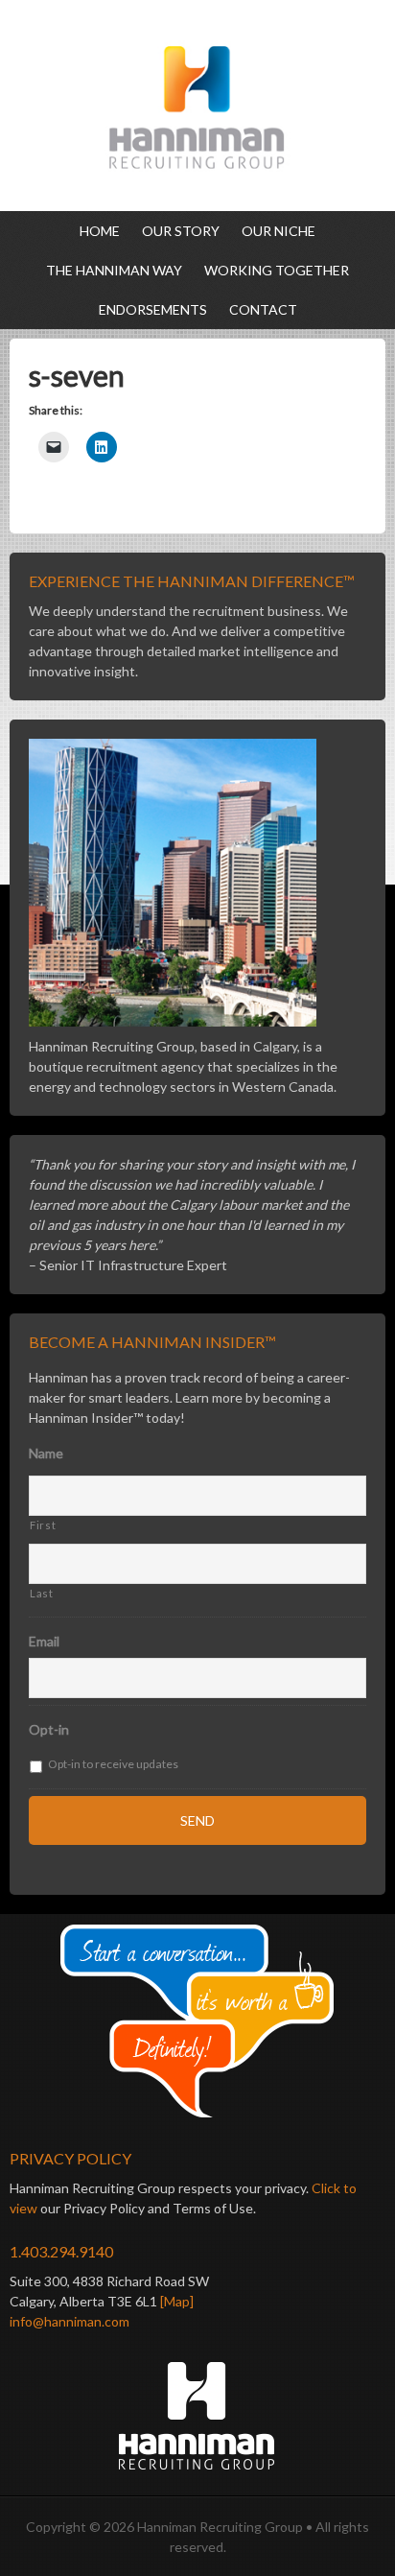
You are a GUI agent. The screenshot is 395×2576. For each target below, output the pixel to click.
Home (100, 231)
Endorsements (153, 309)
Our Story (181, 231)
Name (46, 1453)
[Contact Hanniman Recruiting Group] (197, 2022)
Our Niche (279, 231)
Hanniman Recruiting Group (197, 106)
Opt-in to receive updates (113, 1764)
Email (44, 1641)
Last (42, 1593)
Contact (263, 309)
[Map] (177, 2301)
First (43, 1525)
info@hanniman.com (70, 2321)
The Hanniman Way (114, 270)
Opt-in (49, 1729)
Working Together (277, 270)
